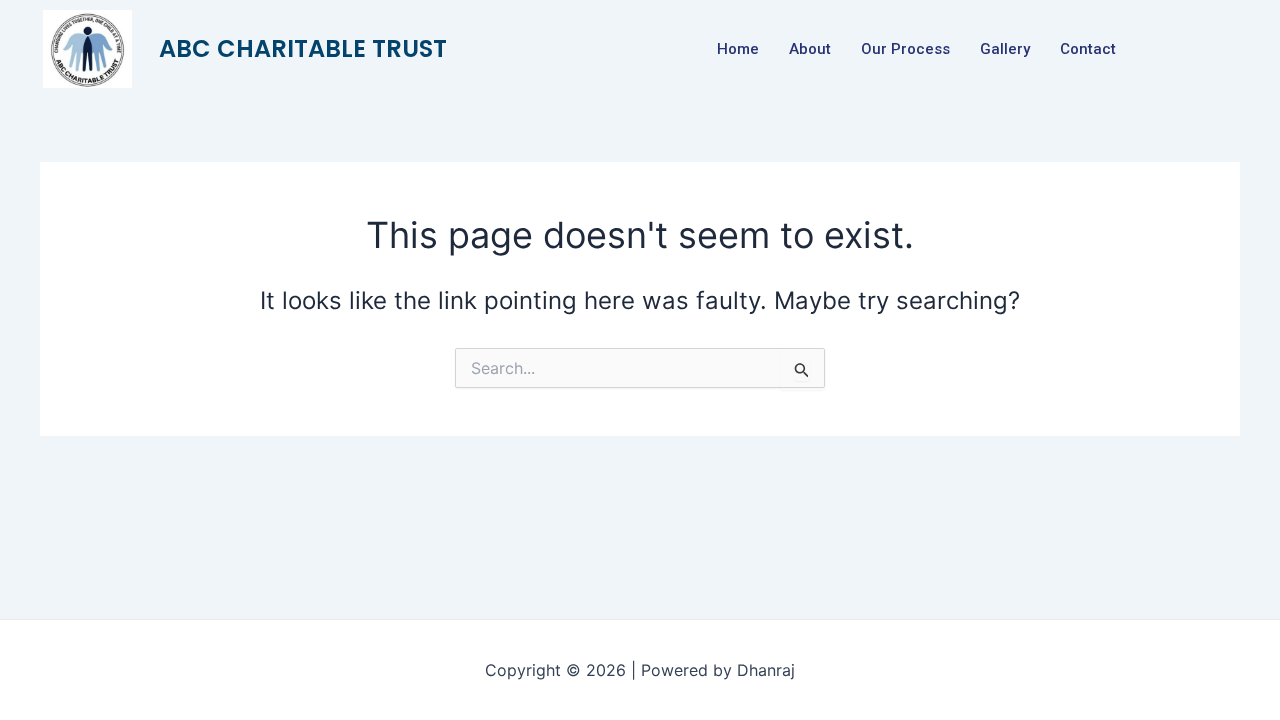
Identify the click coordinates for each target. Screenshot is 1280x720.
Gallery (1005, 49)
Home (738, 49)
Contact (1088, 49)
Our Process (905, 49)
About (810, 49)
